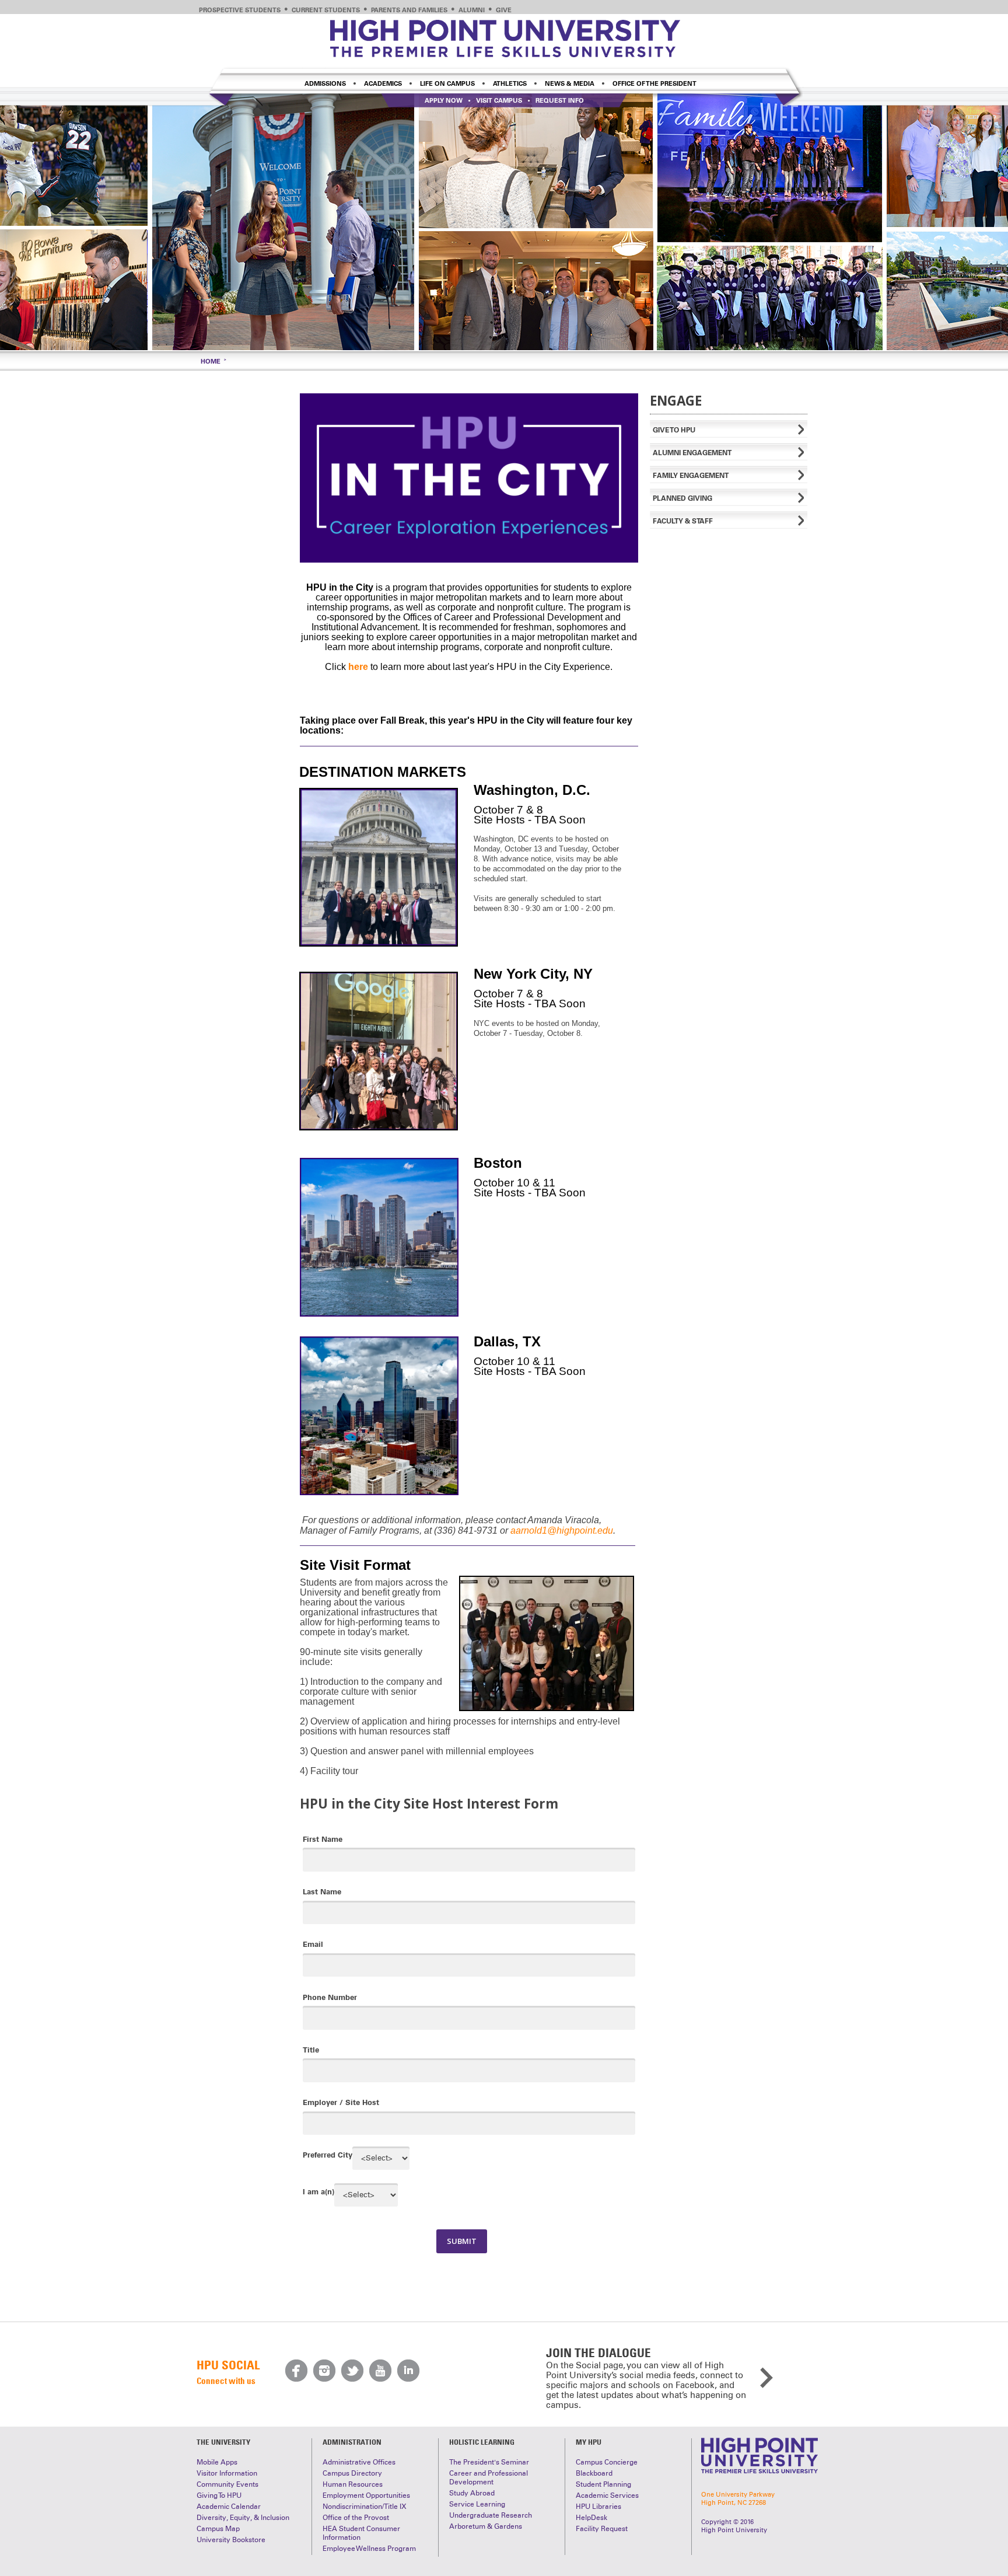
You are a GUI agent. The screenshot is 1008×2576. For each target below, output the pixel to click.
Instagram (324, 2371)
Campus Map (218, 2529)
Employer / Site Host (341, 2102)
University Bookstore (231, 2540)
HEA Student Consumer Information (361, 2533)
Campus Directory (352, 2473)
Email (313, 1944)
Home (211, 361)
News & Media (570, 83)
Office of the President (654, 83)
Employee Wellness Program (369, 2549)
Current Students (326, 10)
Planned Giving (682, 498)
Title (311, 2050)
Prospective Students (240, 10)
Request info (560, 100)
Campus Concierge (607, 2462)
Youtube (380, 2371)
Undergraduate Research (491, 2515)
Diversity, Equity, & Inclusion (243, 2518)
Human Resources (353, 2484)
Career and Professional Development (489, 2478)
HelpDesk (591, 2518)
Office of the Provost (356, 2518)
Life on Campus (447, 83)
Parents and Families (409, 10)
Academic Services (607, 2495)
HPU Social (228, 2365)
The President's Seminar (489, 2462)
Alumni (472, 10)
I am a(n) (318, 2191)
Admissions (325, 83)
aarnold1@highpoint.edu (562, 1530)
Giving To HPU (219, 2495)
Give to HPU (674, 430)
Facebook (296, 2371)
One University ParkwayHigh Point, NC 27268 (738, 2498)
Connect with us (226, 2380)
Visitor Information (227, 2473)
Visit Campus (499, 100)
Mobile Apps (217, 2462)
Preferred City (328, 2155)
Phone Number (330, 1997)
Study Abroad (472, 2493)
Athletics (510, 83)
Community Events (228, 2484)
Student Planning (603, 2484)
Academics (383, 83)
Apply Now (444, 100)
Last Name (322, 1891)
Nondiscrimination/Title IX (365, 2507)
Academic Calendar (229, 2507)
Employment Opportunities (366, 2495)
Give (504, 10)
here (358, 667)
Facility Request (602, 2529)
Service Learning (477, 2504)
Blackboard (594, 2473)
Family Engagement (691, 475)
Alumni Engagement (692, 453)
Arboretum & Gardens (486, 2526)
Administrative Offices (359, 2462)
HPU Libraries (598, 2507)
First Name (323, 1839)
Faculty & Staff (683, 521)
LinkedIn (408, 2371)
